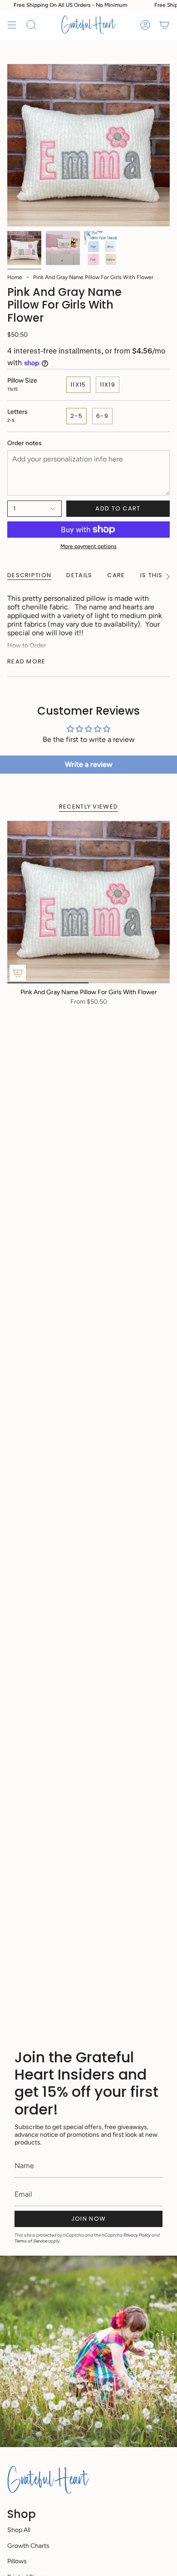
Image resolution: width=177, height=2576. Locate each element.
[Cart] (164, 25)
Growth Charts (28, 2546)
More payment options (88, 546)
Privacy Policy (137, 2235)
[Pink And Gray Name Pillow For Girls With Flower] (88, 902)
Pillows (17, 2561)
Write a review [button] (89, 764)
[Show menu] (12, 25)
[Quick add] (18, 973)
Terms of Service (31, 2241)
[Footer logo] (48, 2479)
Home (15, 277)
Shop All (19, 2530)
